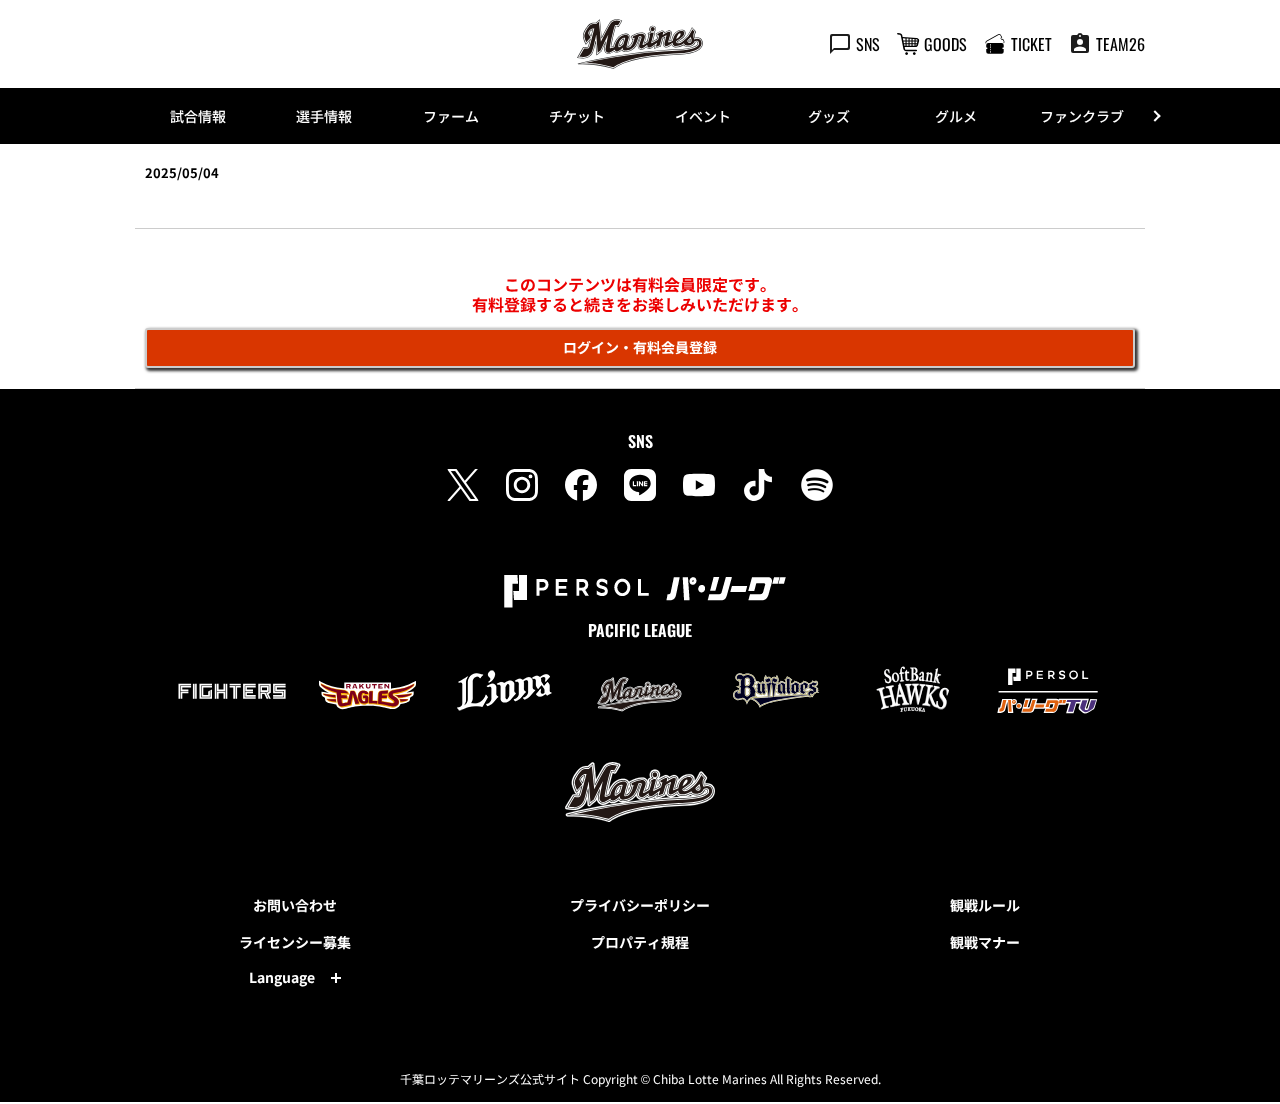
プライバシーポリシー (640, 905)
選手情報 (324, 116)
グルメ (956, 116)
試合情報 (198, 116)
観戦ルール (985, 905)
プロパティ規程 (640, 942)
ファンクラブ (1082, 116)
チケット (577, 116)
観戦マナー (985, 942)
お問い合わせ (295, 905)
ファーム (451, 116)
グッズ (829, 116)
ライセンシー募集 (295, 942)
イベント (703, 116)
